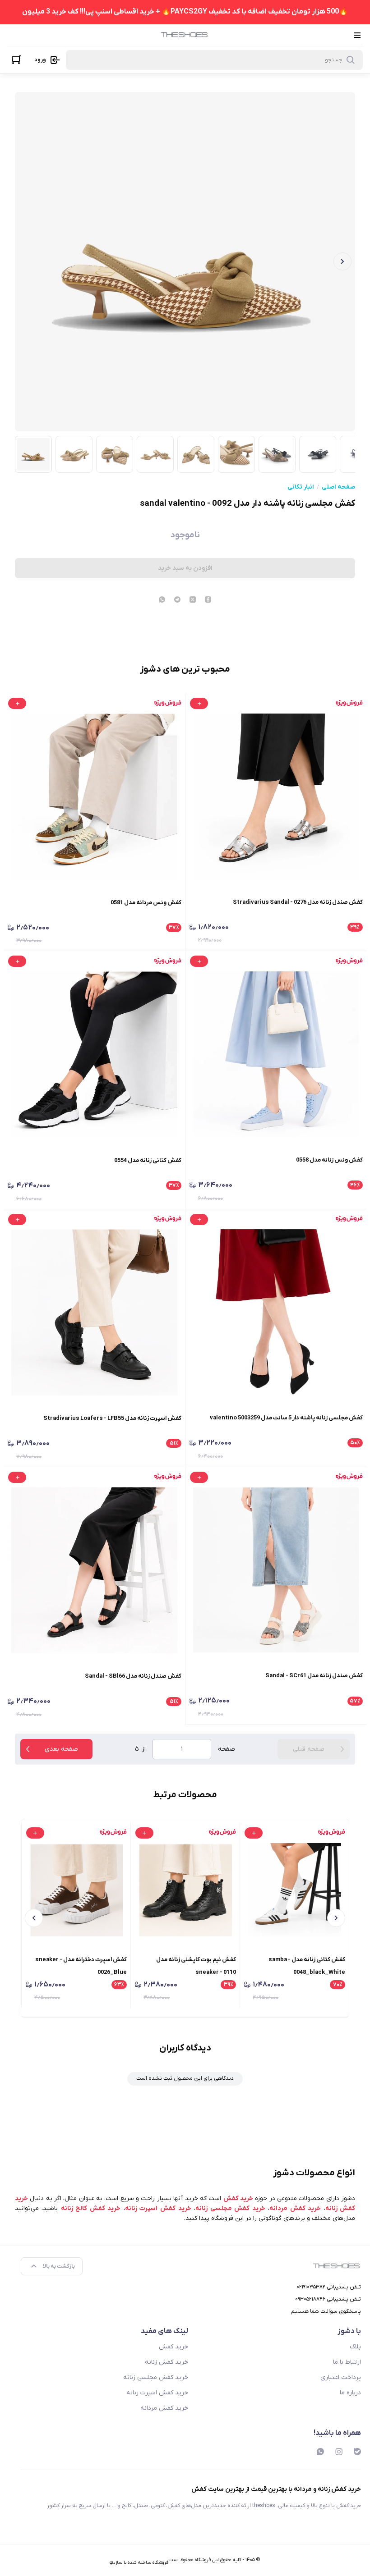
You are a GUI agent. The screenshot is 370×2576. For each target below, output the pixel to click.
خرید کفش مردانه (164, 2408)
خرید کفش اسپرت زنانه (157, 2393)
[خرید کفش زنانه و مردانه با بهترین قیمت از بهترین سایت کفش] (184, 35)
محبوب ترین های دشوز (185, 669)
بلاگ (355, 2347)
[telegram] (177, 600)
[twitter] (193, 600)
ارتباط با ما (347, 2362)
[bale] (357, 2452)
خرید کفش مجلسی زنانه (156, 2377)
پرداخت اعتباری (341, 2377)
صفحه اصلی (338, 487)
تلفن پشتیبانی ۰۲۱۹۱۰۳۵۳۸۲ (329, 2287)
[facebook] (208, 600)
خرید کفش (173, 2347)
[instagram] (339, 2452)
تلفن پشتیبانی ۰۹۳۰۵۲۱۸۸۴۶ (328, 2299)
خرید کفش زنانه (166, 2362)
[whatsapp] (162, 600)
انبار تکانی (301, 487)
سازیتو (116, 2562)
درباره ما (350, 2393)
